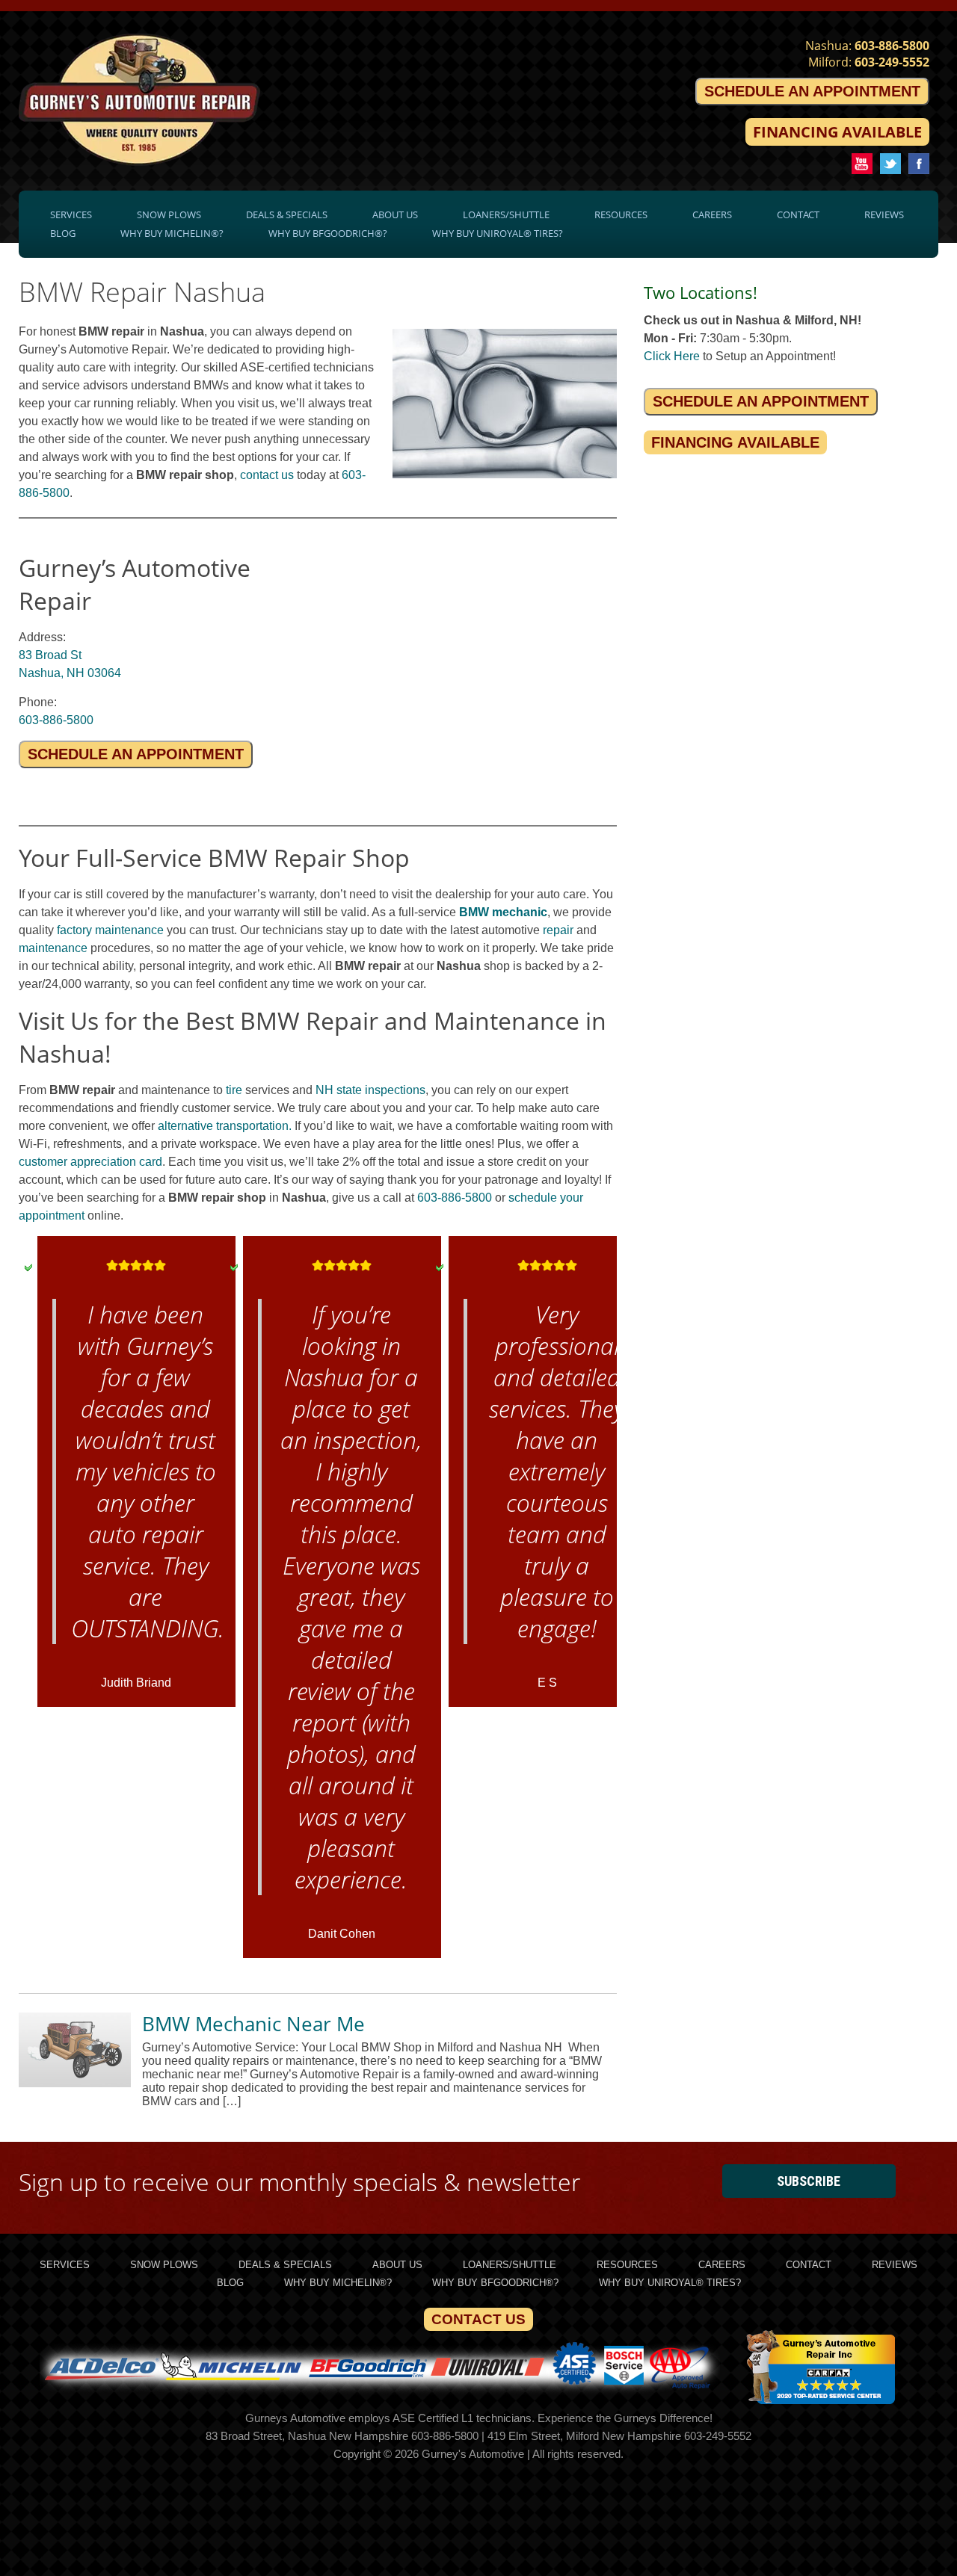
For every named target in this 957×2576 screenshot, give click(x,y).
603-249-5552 (892, 62)
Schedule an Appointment (812, 91)
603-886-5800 (892, 46)
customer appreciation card (90, 1162)
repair (558, 930)
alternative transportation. (225, 1126)
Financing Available (837, 132)
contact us (267, 475)
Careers (712, 214)
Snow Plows (169, 214)
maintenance (53, 948)
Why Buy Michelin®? (172, 233)
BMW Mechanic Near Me (253, 2024)
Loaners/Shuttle (506, 214)
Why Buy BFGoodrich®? (328, 233)
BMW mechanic (503, 912)
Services (71, 214)
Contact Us (478, 2319)
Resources (621, 214)
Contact (798, 214)
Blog (63, 233)
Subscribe (809, 2181)
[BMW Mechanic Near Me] (75, 2083)
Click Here (672, 356)
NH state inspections (370, 1090)
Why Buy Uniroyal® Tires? (498, 233)
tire (234, 1090)
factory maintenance (110, 930)
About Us (395, 214)
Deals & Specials (287, 214)
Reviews (884, 214)
